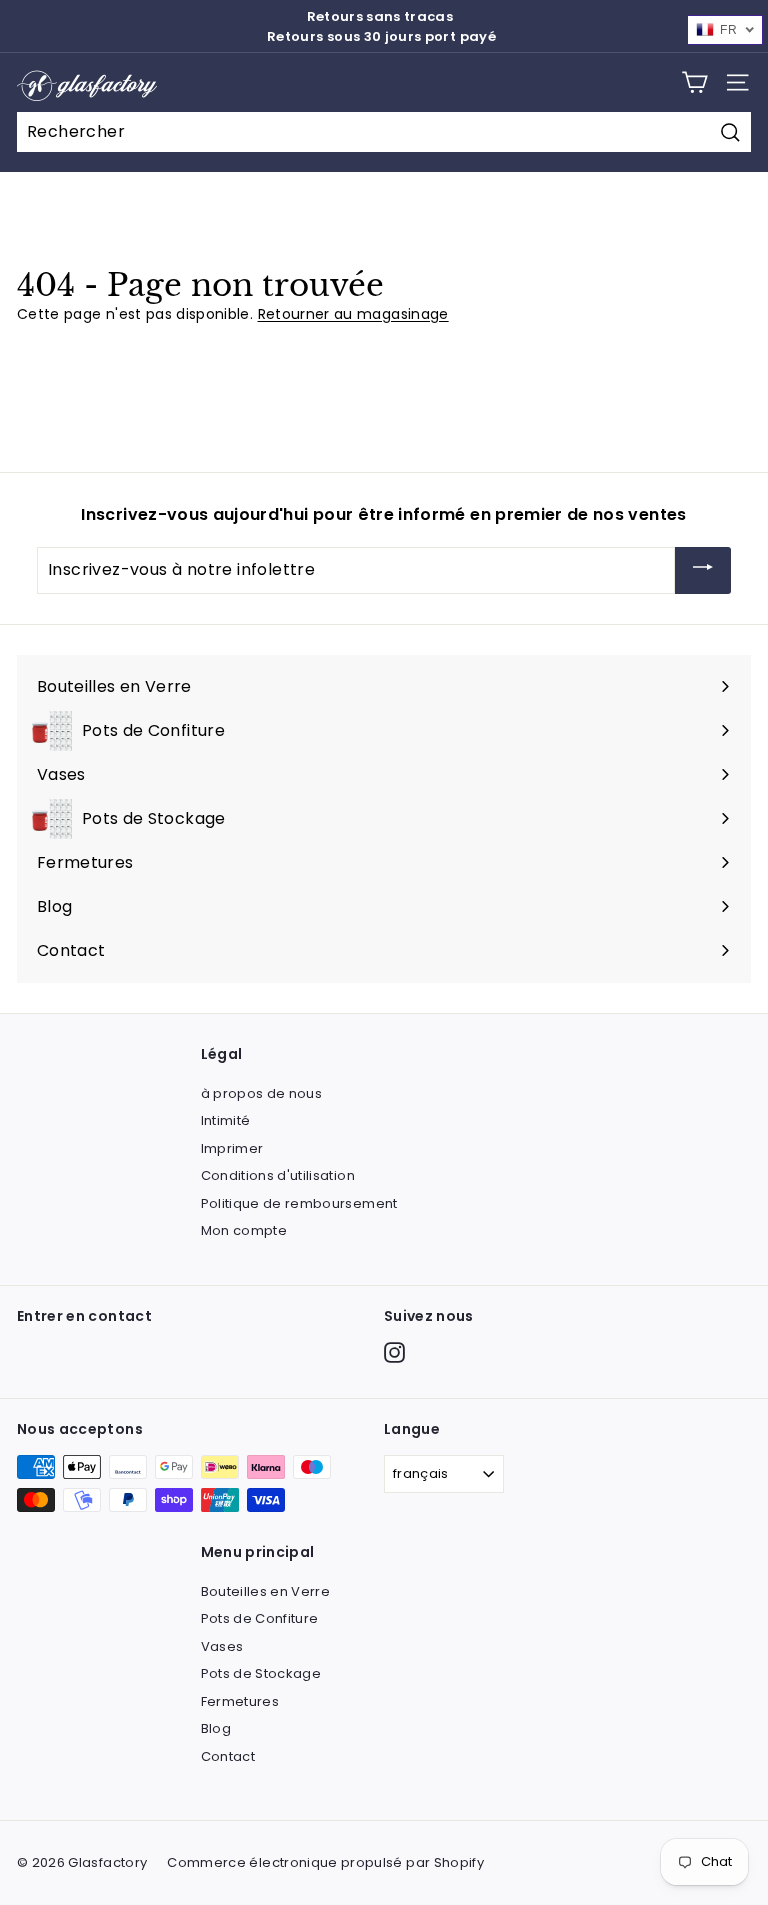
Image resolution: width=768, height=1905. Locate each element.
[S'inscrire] (703, 570)
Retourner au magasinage (353, 314)
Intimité (226, 1120)
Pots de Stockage (261, 1673)
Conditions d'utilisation (278, 1175)
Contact (228, 1756)
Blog (216, 1728)
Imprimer (232, 1148)
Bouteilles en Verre (266, 1591)
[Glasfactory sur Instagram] (394, 1352)
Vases (222, 1646)
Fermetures (240, 1701)
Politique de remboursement (299, 1203)
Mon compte (244, 1230)
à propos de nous (262, 1093)
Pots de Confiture (260, 1618)
